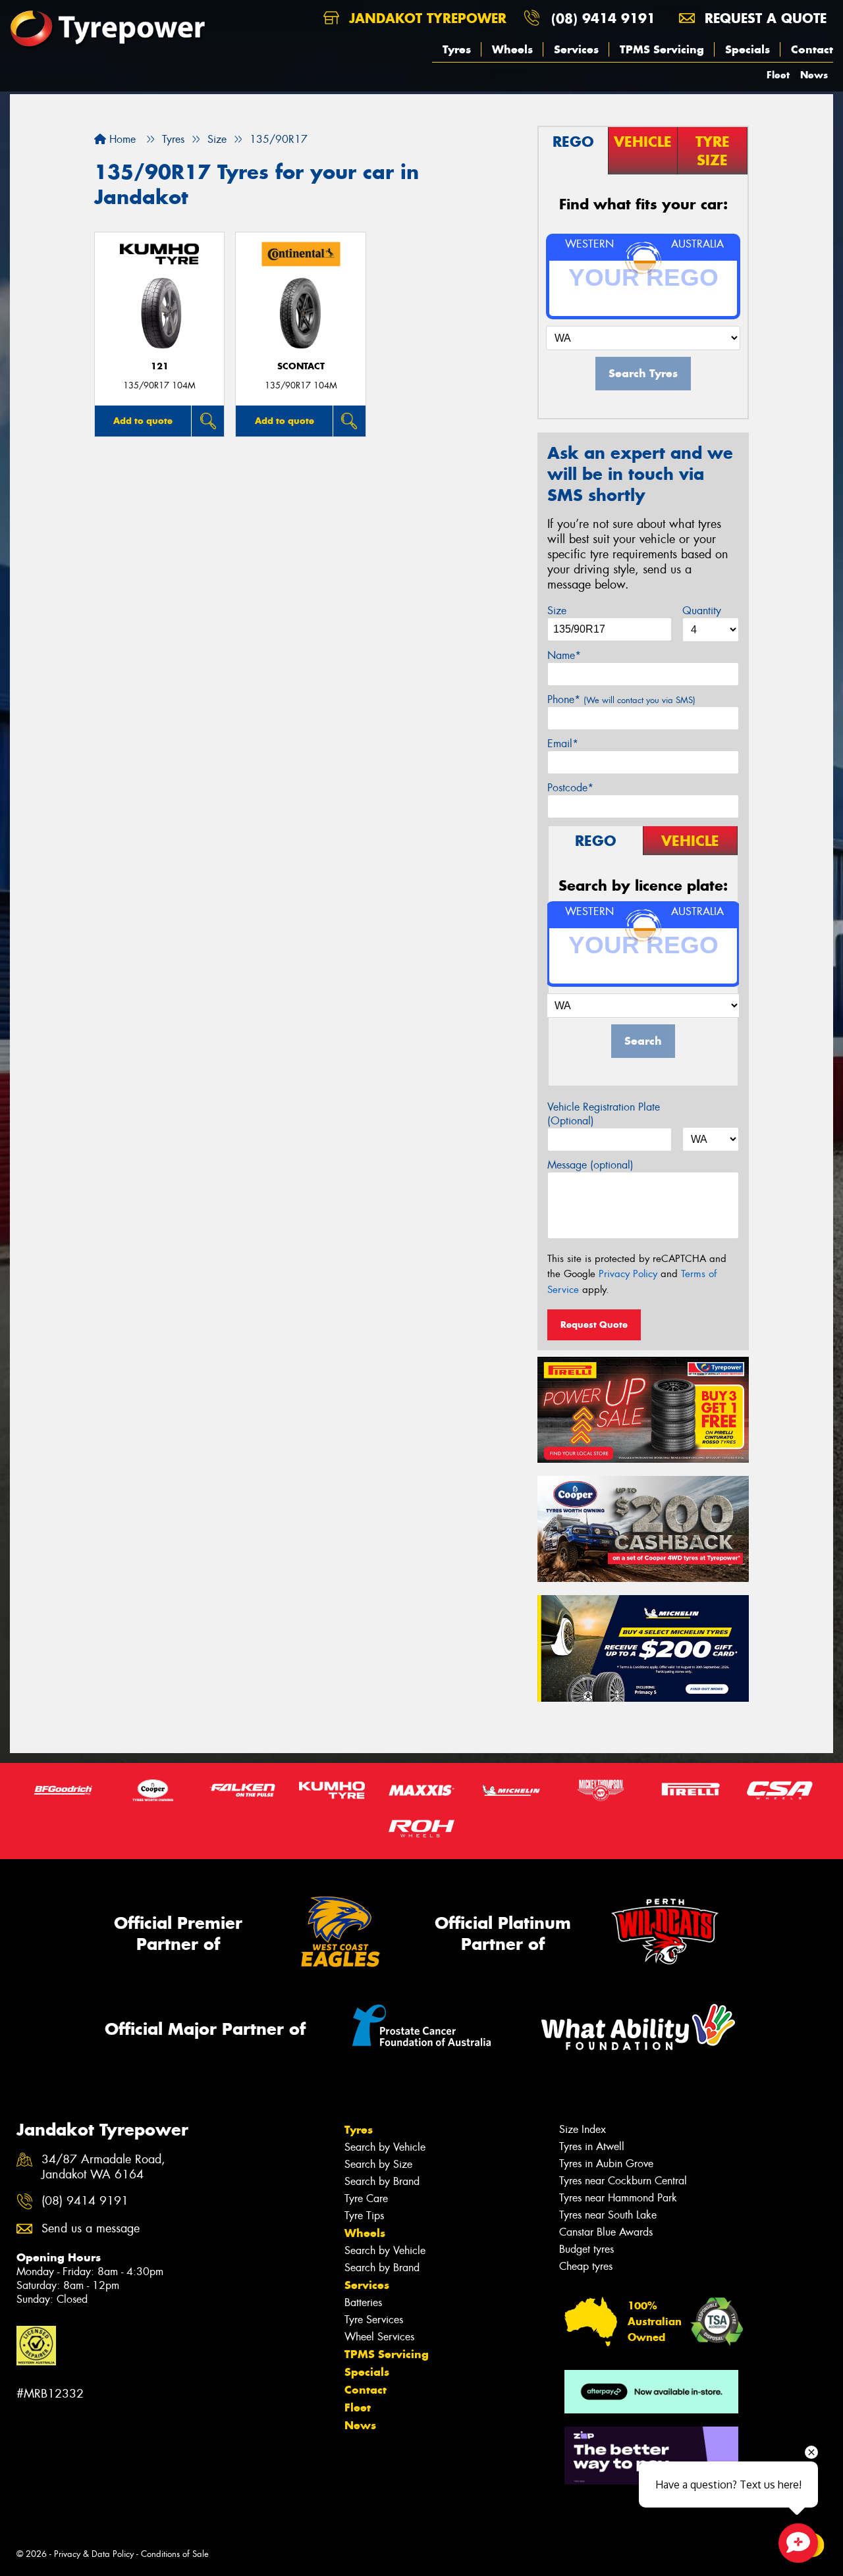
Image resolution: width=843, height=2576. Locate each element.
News (814, 75)
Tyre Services (374, 2320)
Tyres (457, 49)
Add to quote (143, 421)
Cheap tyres (586, 2266)
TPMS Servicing (662, 49)
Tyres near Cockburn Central (623, 2181)
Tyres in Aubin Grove (606, 2164)
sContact (301, 366)
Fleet (778, 75)
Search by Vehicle (385, 2147)
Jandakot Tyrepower (425, 18)
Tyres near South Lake (608, 2215)
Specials (748, 49)
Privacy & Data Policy (94, 2554)
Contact (812, 49)
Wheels (512, 49)
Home (121, 139)
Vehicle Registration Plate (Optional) (604, 1114)
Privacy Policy (628, 1274)
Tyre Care (366, 2198)
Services (576, 49)
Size (557, 611)
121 (160, 366)
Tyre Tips (364, 2216)
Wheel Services (379, 2337)
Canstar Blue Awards (606, 2232)
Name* (564, 655)
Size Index (583, 2129)
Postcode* (570, 788)
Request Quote (594, 1325)
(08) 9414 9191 (603, 18)
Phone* (621, 699)
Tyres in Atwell (592, 2146)
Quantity (702, 611)
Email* (563, 744)
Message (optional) (590, 1165)
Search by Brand (382, 2181)
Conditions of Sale (175, 2554)
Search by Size (378, 2164)
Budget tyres (586, 2249)
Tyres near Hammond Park (618, 2198)
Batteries (363, 2302)
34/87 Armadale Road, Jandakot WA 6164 (103, 2167)
